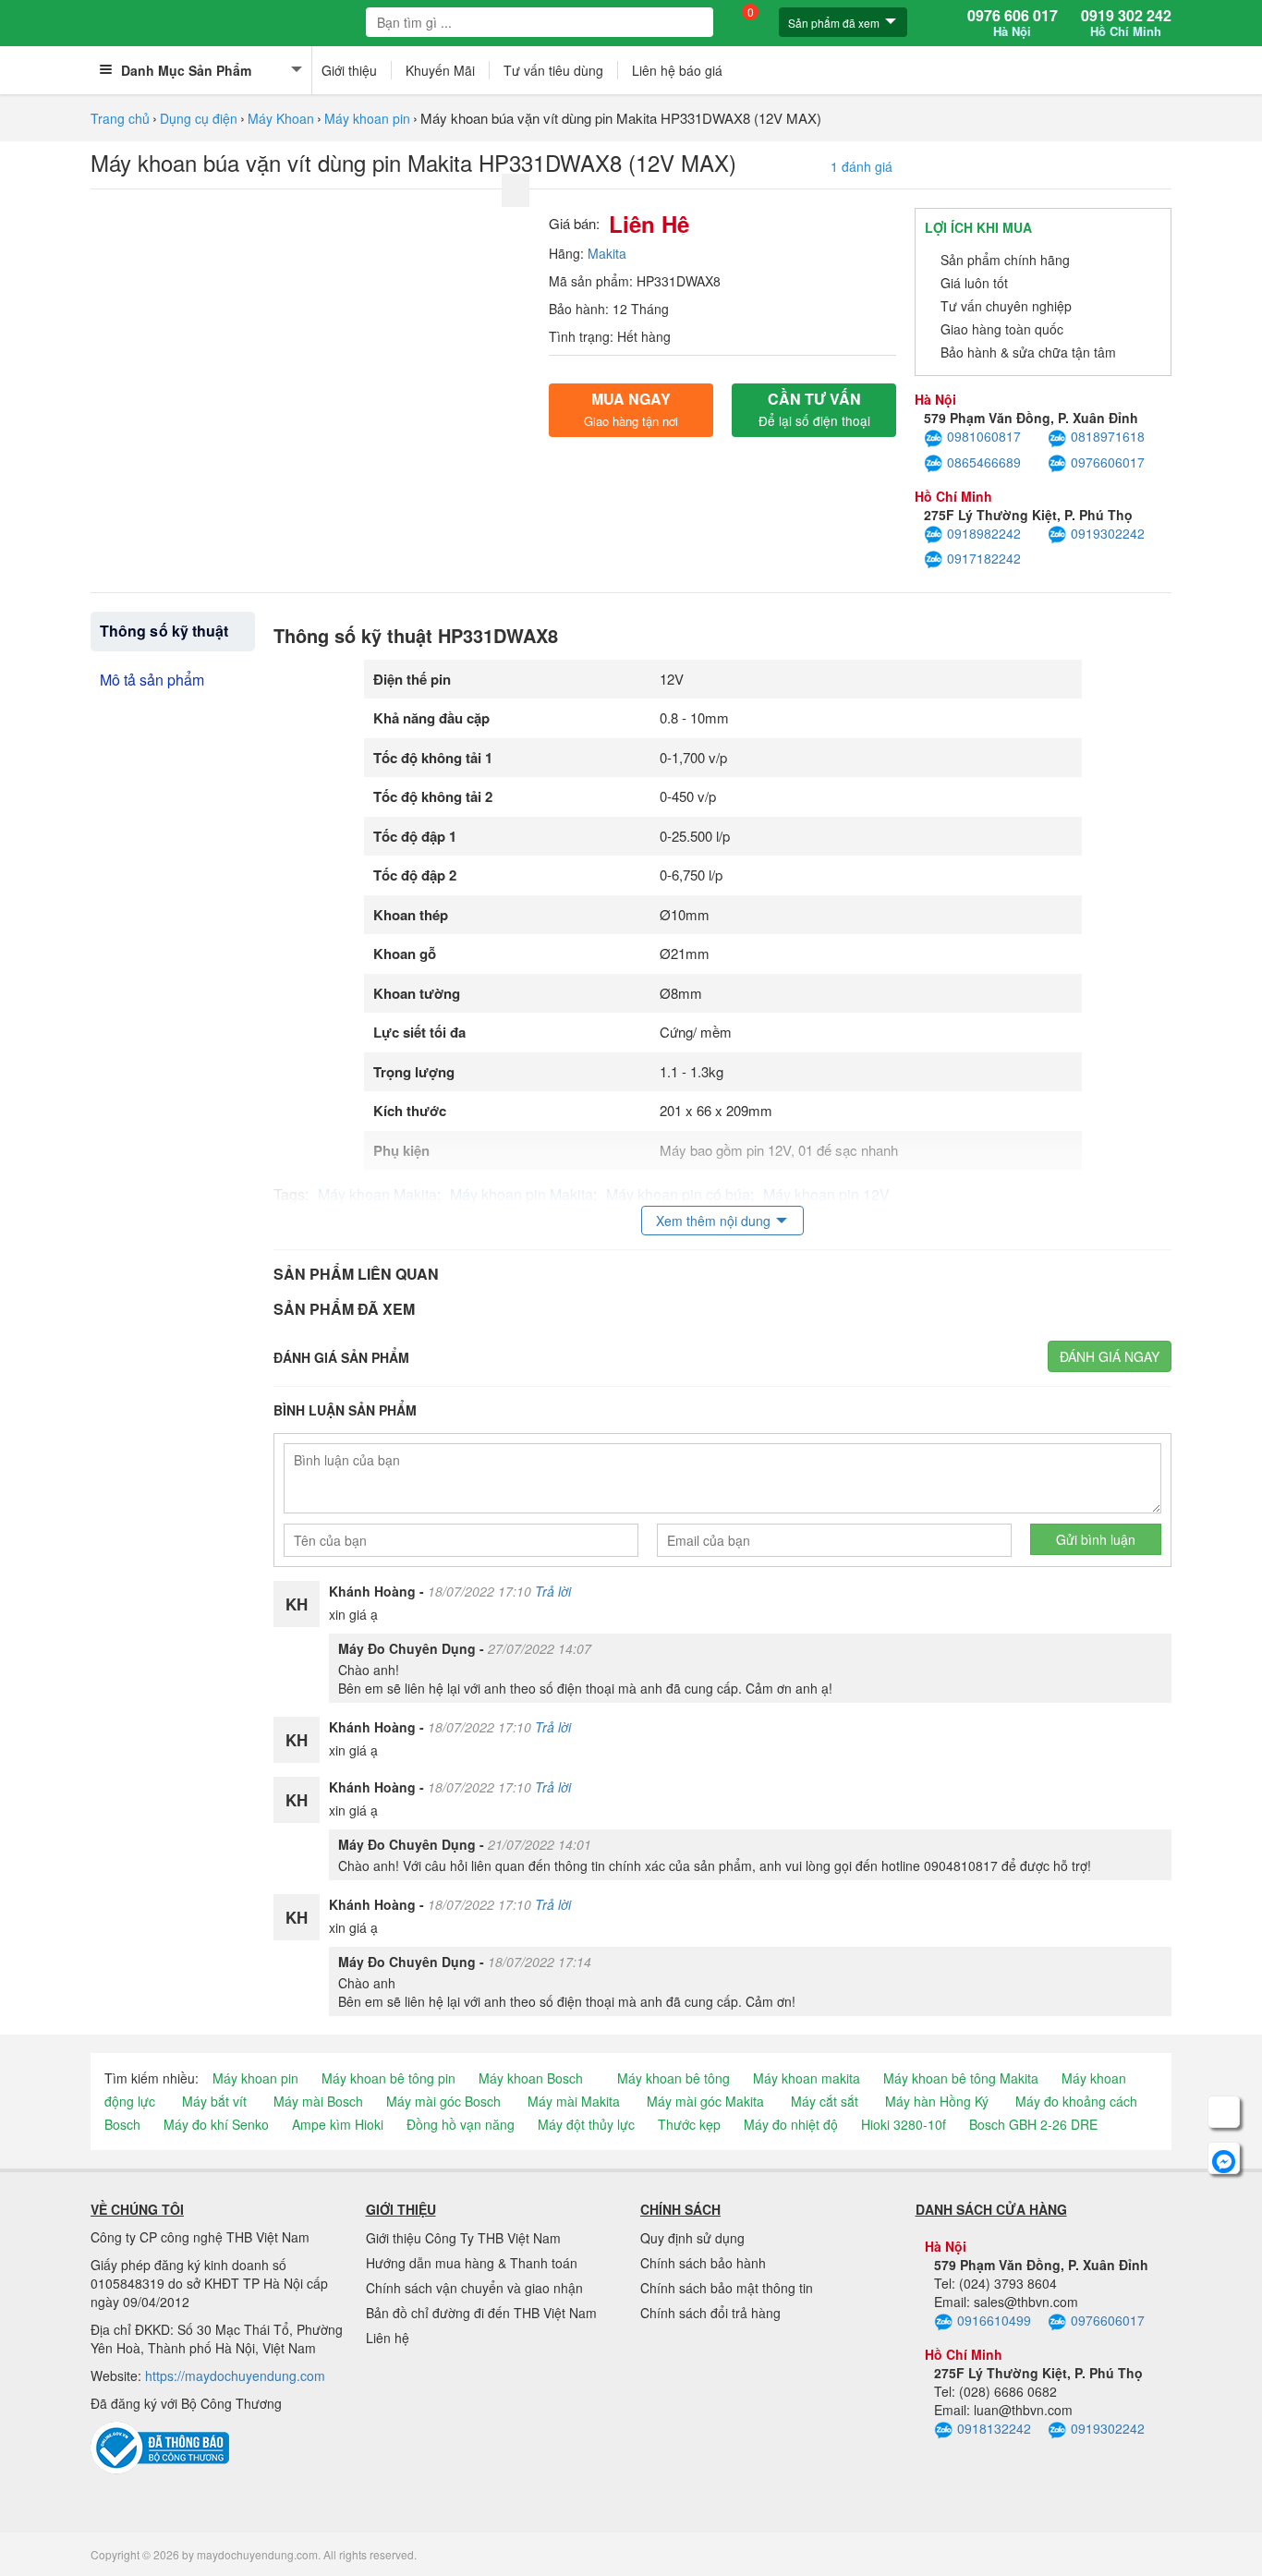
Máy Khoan (281, 118)
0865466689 (984, 462)
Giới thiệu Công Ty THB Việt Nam (463, 2238)
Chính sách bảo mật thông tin (727, 2288)
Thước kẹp (689, 2124)
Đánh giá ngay (1110, 1356)
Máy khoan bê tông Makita (961, 2078)
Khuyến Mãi (440, 70)
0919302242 (1108, 533)
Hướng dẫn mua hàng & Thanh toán (472, 2263)
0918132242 (994, 2428)
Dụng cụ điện (199, 118)
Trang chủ (120, 118)
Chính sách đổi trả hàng (710, 2313)
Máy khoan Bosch (531, 2078)
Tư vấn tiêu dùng (553, 70)
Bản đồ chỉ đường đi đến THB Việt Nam (481, 2313)
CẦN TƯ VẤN (814, 409)
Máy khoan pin (367, 118)
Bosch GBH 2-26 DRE (1033, 2124)
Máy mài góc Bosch (443, 2101)
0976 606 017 (1013, 23)
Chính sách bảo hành (703, 2263)
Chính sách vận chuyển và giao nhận (474, 2288)
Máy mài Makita (574, 2101)
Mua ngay (631, 409)
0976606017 (1108, 462)
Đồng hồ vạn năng (461, 2124)
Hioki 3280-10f (904, 2124)
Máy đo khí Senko (216, 2124)
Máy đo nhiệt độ (791, 2124)
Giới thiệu (349, 70)
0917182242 (984, 558)
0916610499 (994, 2320)
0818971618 (1108, 436)
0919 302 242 (1126, 23)
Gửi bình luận (1096, 1539)
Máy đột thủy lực (586, 2124)
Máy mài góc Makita (705, 2101)
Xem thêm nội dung (713, 1221)
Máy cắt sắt (825, 2101)
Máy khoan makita (807, 2078)
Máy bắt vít (214, 2101)
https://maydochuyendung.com (235, 2376)
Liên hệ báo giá (677, 70)
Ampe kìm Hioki (338, 2124)
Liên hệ (388, 2338)
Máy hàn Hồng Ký (937, 2101)
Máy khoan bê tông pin (388, 2078)
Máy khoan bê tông (673, 2078)
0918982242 (984, 533)
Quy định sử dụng (692, 2238)
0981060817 (984, 436)
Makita (607, 253)
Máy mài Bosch (318, 2101)
